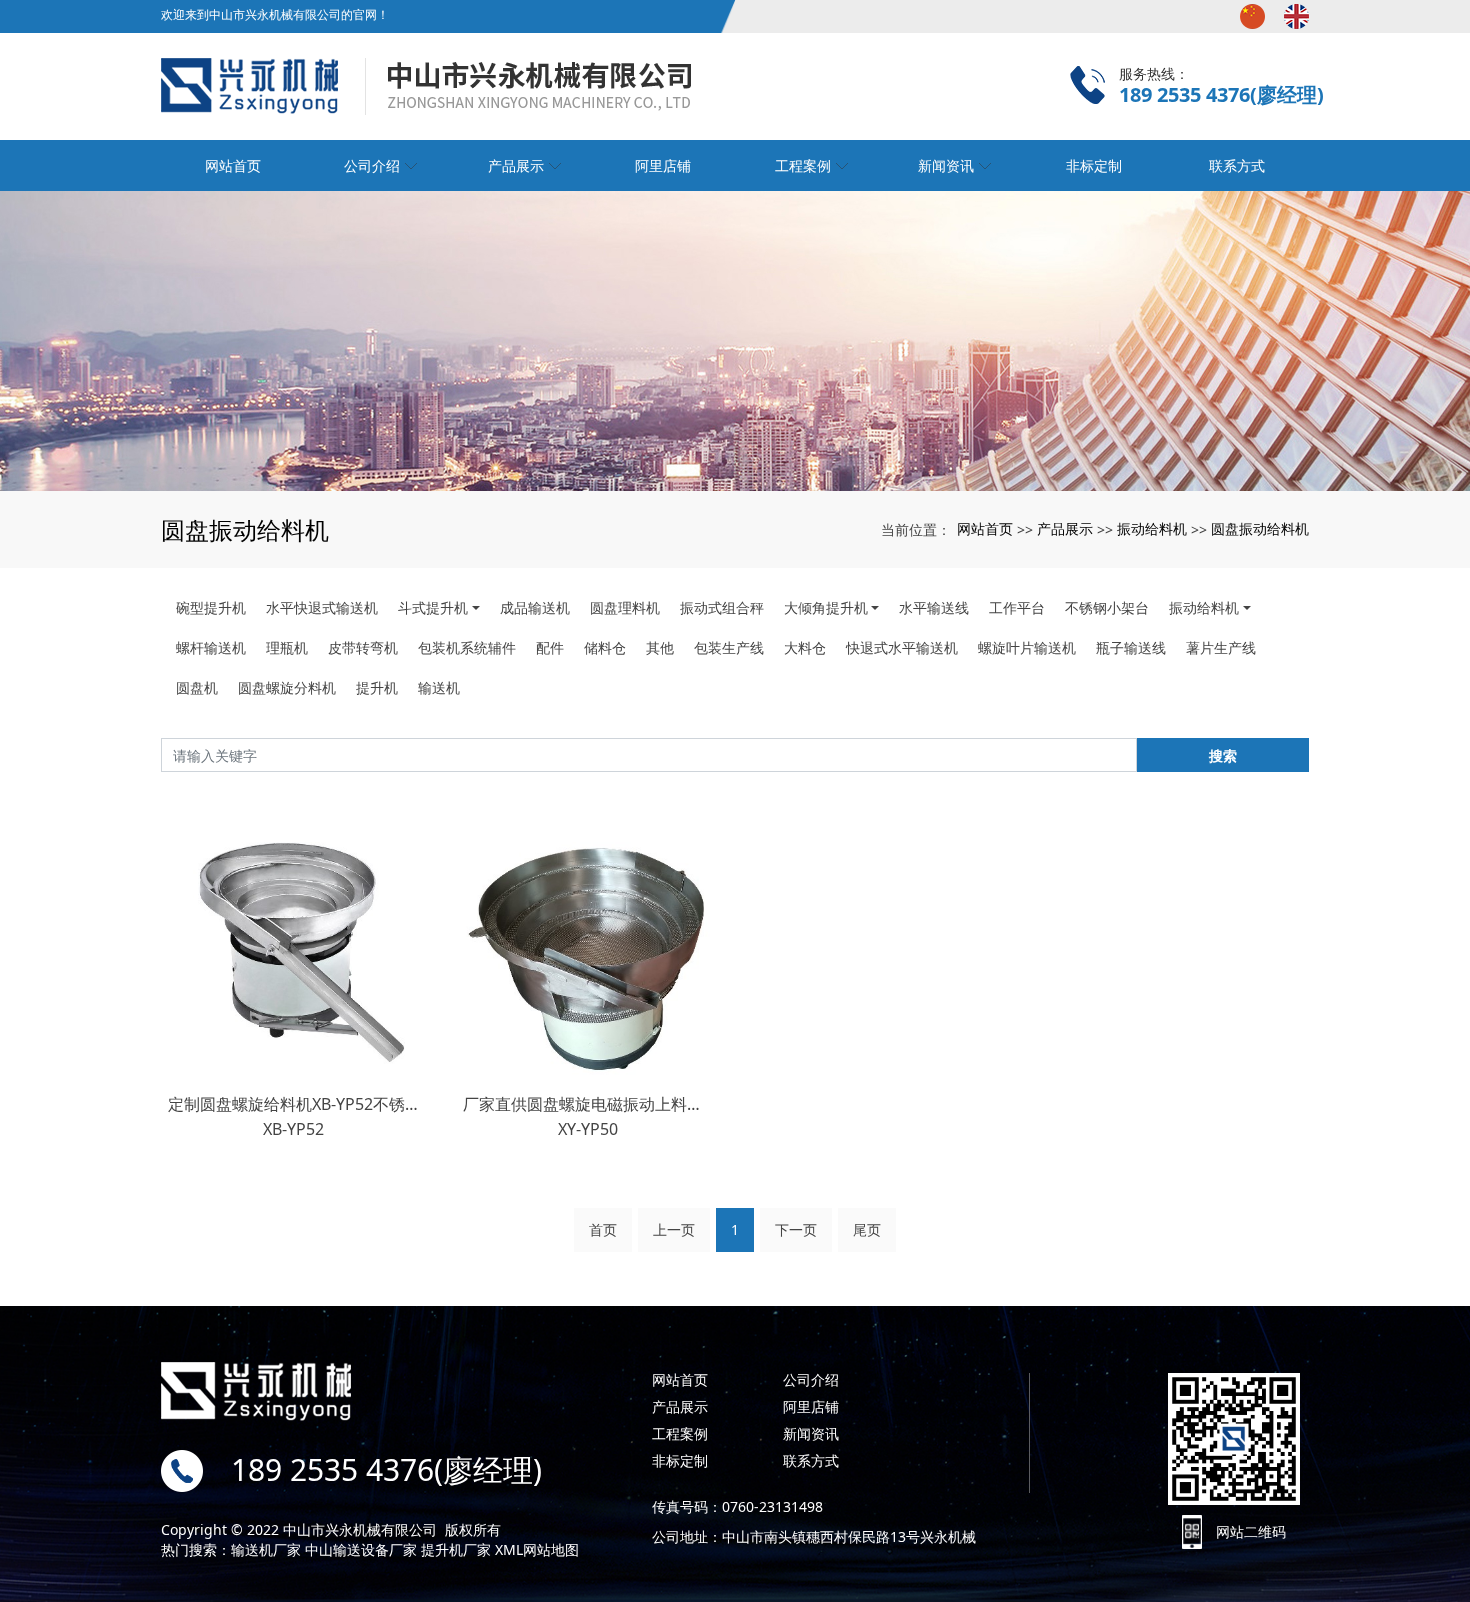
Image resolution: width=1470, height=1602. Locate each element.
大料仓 (805, 647)
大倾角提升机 (826, 607)
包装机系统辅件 (467, 647)
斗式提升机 (433, 607)
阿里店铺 (663, 165)
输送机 (439, 687)
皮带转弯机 (363, 647)
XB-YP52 (293, 1129)
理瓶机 (287, 647)
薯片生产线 (1221, 647)
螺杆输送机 (211, 647)
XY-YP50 (588, 1129)
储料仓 (605, 647)
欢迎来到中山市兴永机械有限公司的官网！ (275, 15)
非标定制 (680, 1460)
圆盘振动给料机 (1260, 528)
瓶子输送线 (1131, 647)
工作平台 (1017, 607)
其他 (660, 647)
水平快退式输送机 (322, 607)
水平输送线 (934, 607)
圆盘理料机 (625, 607)
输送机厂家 (266, 1549)
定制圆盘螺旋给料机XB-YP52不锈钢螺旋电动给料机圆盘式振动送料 (293, 1104)
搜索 (1223, 755)
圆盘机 (197, 687)
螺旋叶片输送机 (1027, 647)
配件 (550, 647)
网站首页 (985, 528)
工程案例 (680, 1433)
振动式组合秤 (722, 607)
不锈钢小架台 (1107, 607)
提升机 (377, 687)
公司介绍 (811, 1379)
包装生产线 (729, 647)
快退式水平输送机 (902, 647)
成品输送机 (535, 607)
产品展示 (1065, 528)
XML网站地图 (537, 1549)
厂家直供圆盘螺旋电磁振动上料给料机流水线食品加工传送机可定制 (588, 1104)
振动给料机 (1152, 528)
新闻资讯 (811, 1433)
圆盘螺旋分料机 (287, 687)
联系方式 (811, 1460)
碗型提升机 (211, 607)
